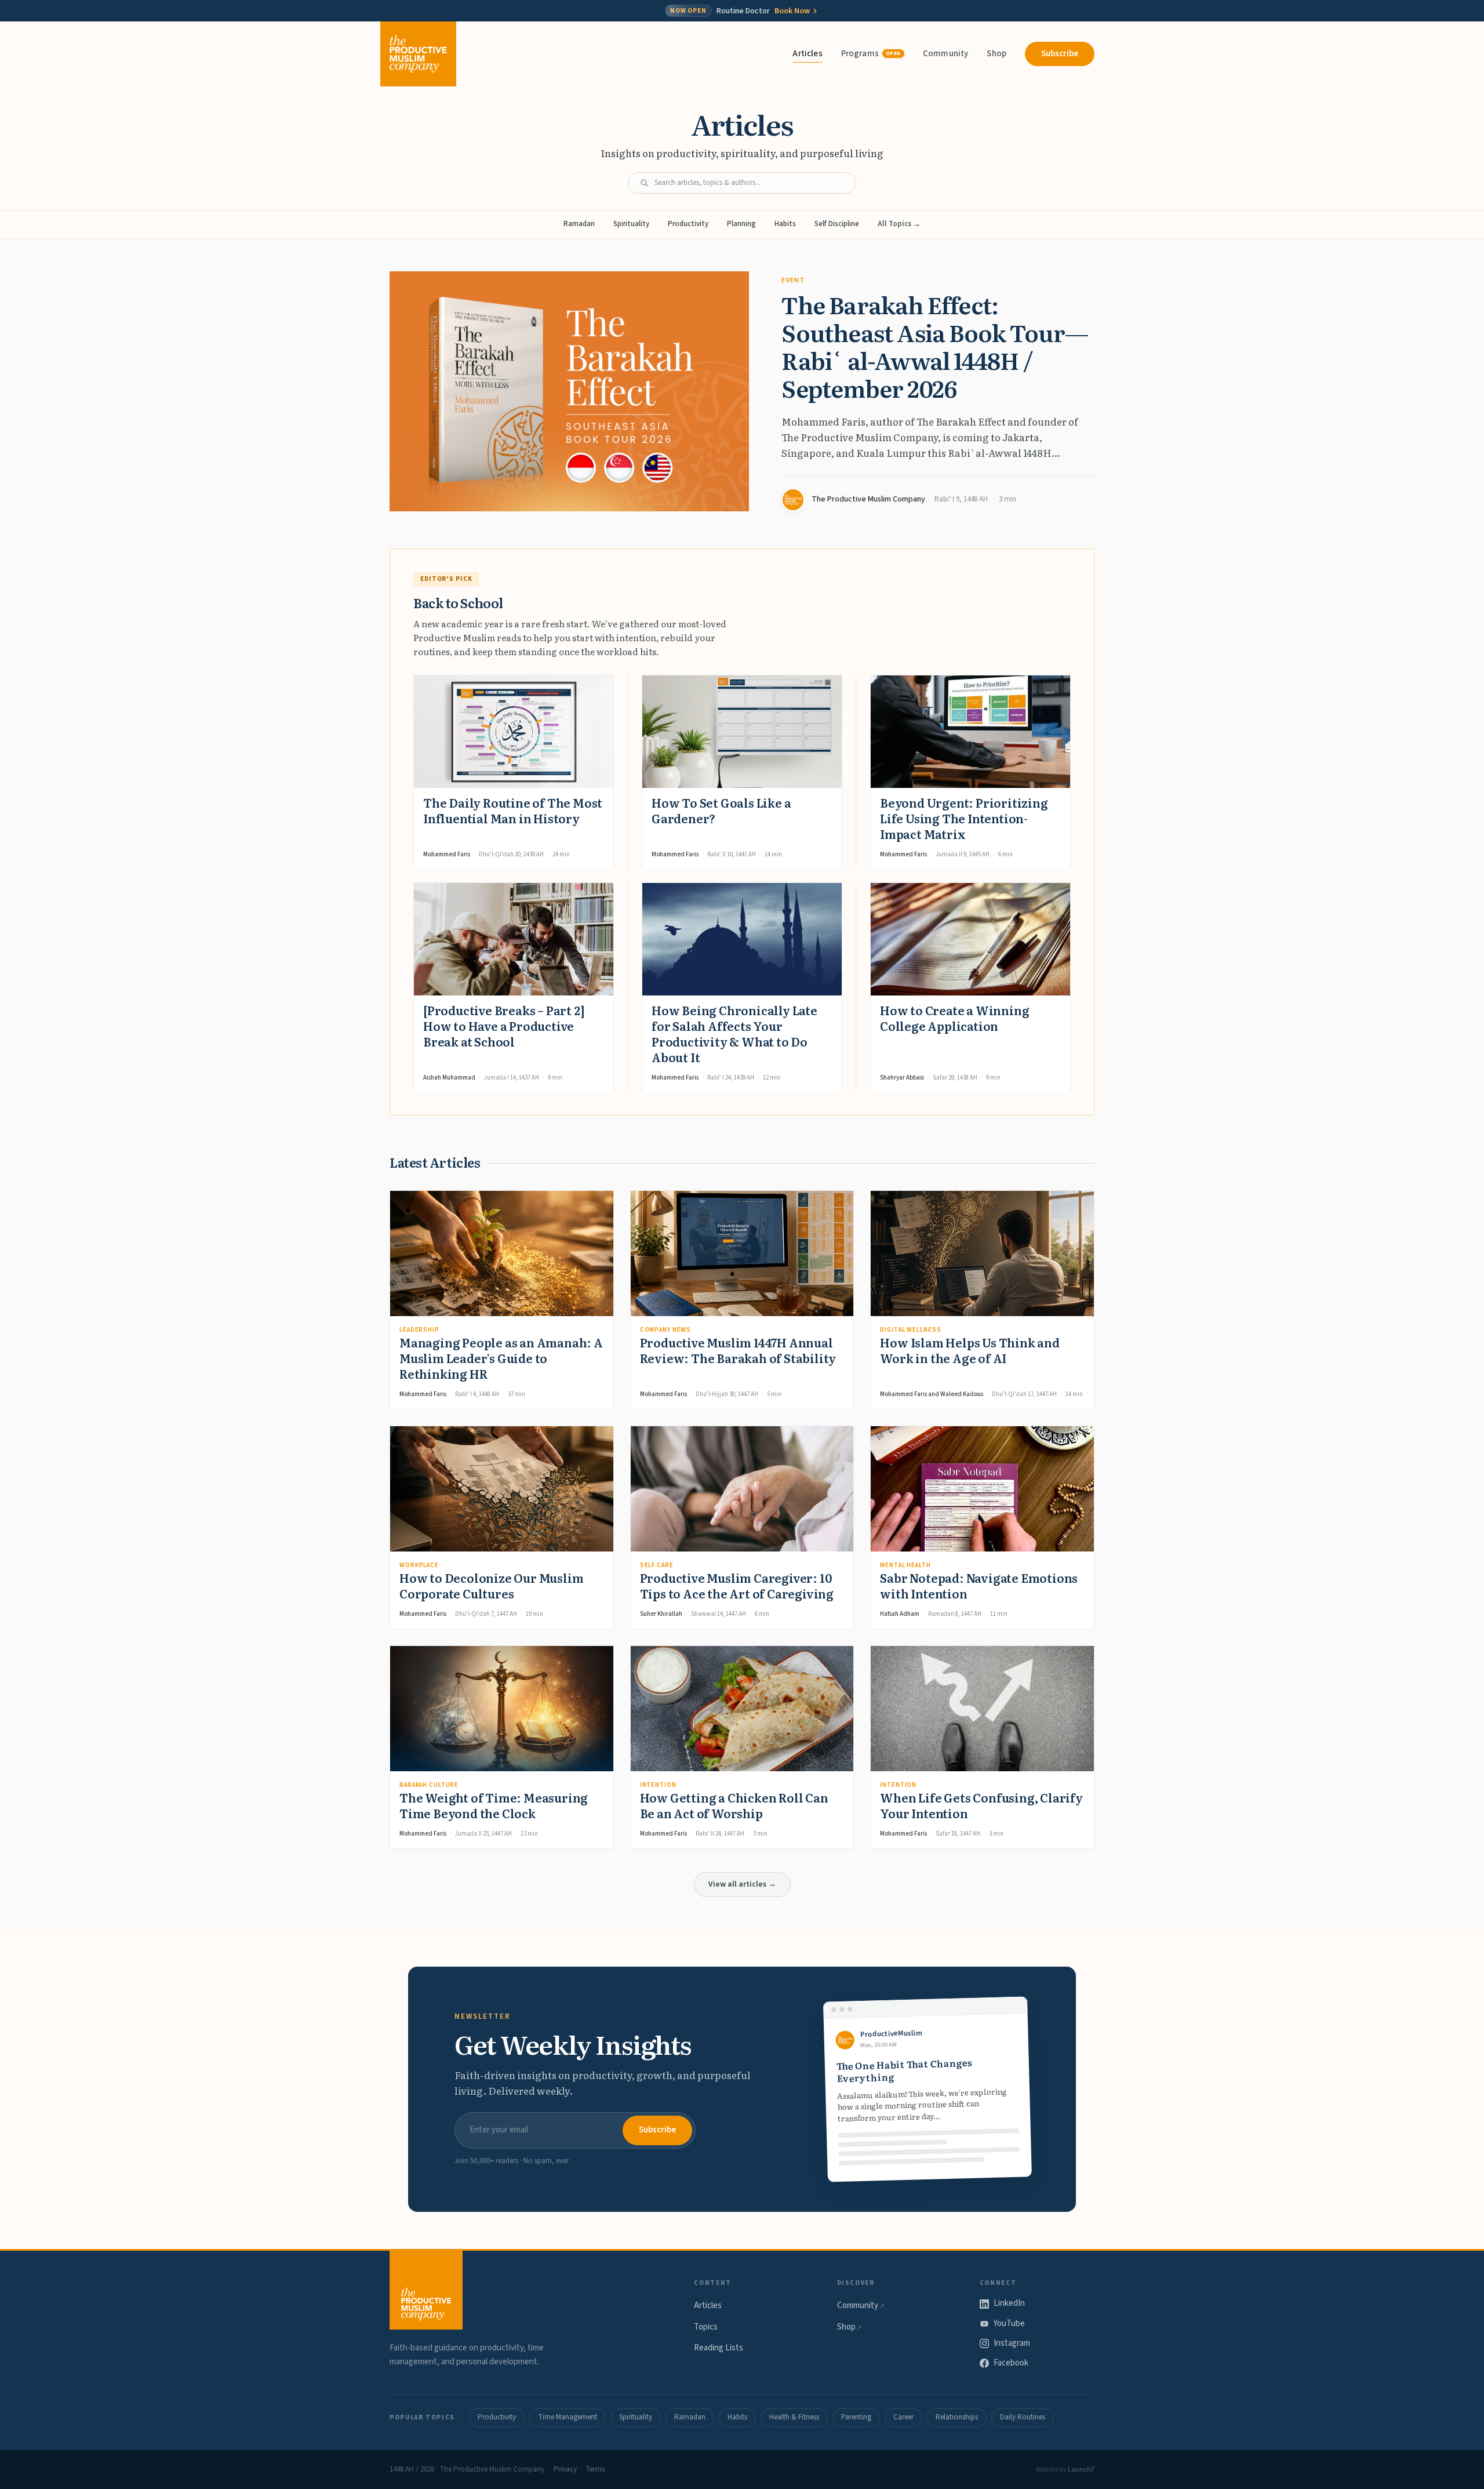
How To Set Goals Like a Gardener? (721, 810)
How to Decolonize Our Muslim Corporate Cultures (491, 1585)
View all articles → (742, 1884)
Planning (741, 224)
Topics (706, 2327)
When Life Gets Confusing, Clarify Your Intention (981, 1805)
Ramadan (579, 224)
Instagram (1012, 2343)
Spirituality (631, 224)
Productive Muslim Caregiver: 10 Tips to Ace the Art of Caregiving (737, 1585)
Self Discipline (837, 224)
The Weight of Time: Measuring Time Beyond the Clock (494, 1805)
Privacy (565, 2469)
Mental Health (905, 1565)
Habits (785, 224)
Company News (666, 1330)
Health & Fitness (794, 2417)
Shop (996, 54)
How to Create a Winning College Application (954, 1018)
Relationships (957, 2417)
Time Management (568, 2417)
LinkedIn (1009, 2303)
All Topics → (899, 224)
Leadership (419, 1330)
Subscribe (1060, 54)
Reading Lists (719, 2348)
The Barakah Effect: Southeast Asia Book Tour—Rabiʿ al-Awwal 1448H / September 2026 (935, 346)
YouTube (1009, 2323)
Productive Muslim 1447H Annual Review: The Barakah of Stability (738, 1350)
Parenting (856, 2417)
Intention (658, 1785)
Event (793, 280)
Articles (807, 54)
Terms (595, 2469)
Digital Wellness (910, 1330)
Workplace (419, 1565)
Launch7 (1081, 2470)
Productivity (688, 224)
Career (903, 2417)
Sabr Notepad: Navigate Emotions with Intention (979, 1585)
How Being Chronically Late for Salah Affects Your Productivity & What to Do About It (734, 1033)
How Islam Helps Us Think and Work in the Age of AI (970, 1350)
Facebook (1011, 2363)
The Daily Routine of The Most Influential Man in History (513, 810)
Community (945, 54)
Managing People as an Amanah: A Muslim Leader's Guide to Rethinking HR (501, 1358)
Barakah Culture (429, 1785)
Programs (871, 54)
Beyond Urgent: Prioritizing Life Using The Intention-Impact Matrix (964, 818)
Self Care (657, 1565)
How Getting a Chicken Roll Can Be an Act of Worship (734, 1805)
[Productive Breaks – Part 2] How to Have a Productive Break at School (504, 1026)
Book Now (792, 11)
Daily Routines (1023, 2417)
